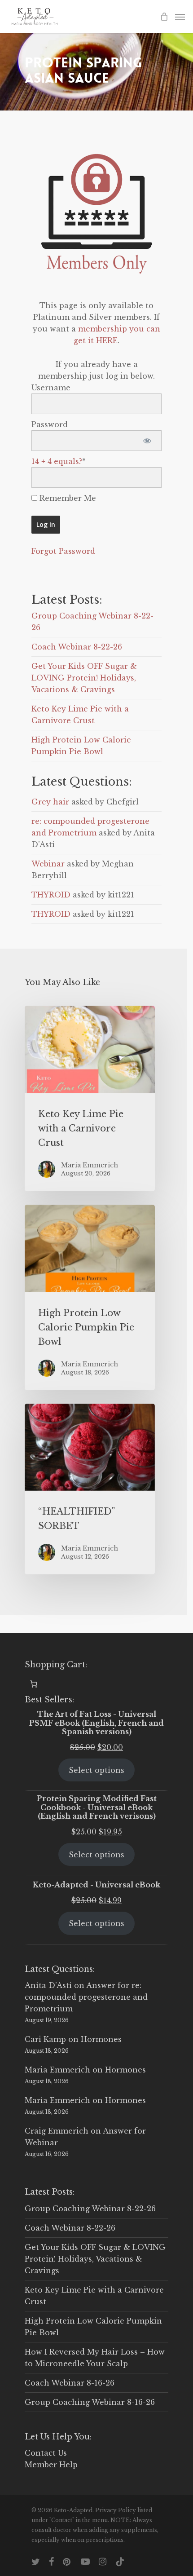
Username (51, 388)
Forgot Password (63, 551)
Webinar (48, 864)
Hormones (101, 2039)
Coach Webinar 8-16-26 (70, 2383)
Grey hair (50, 802)
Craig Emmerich (57, 2131)
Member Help (51, 2465)
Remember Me (67, 498)
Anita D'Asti (48, 1985)
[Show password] (147, 441)
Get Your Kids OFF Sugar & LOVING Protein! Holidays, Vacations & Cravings (84, 678)
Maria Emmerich (57, 2070)
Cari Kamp (45, 2039)
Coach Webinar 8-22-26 (77, 647)
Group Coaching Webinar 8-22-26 (90, 2209)
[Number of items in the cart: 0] (34, 1684)
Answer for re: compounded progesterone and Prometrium (86, 1997)
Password (50, 424)
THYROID (51, 895)
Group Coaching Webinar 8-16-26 (90, 2402)
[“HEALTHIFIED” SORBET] (90, 1489)
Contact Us (46, 2453)
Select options (96, 1770)
